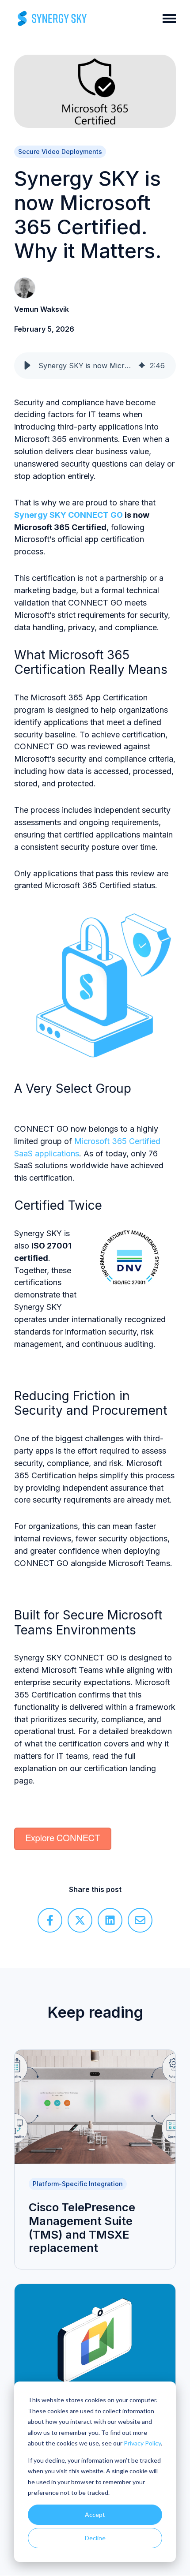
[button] (27, 366)
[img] (142, 366)
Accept (95, 2514)
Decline (95, 2538)
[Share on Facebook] (50, 1920)
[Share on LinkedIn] (110, 1920)
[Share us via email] (140, 1920)
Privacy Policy (142, 2443)
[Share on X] (80, 1920)
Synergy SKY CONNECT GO (69, 515)
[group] (95, 366)
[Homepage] (52, 19)
